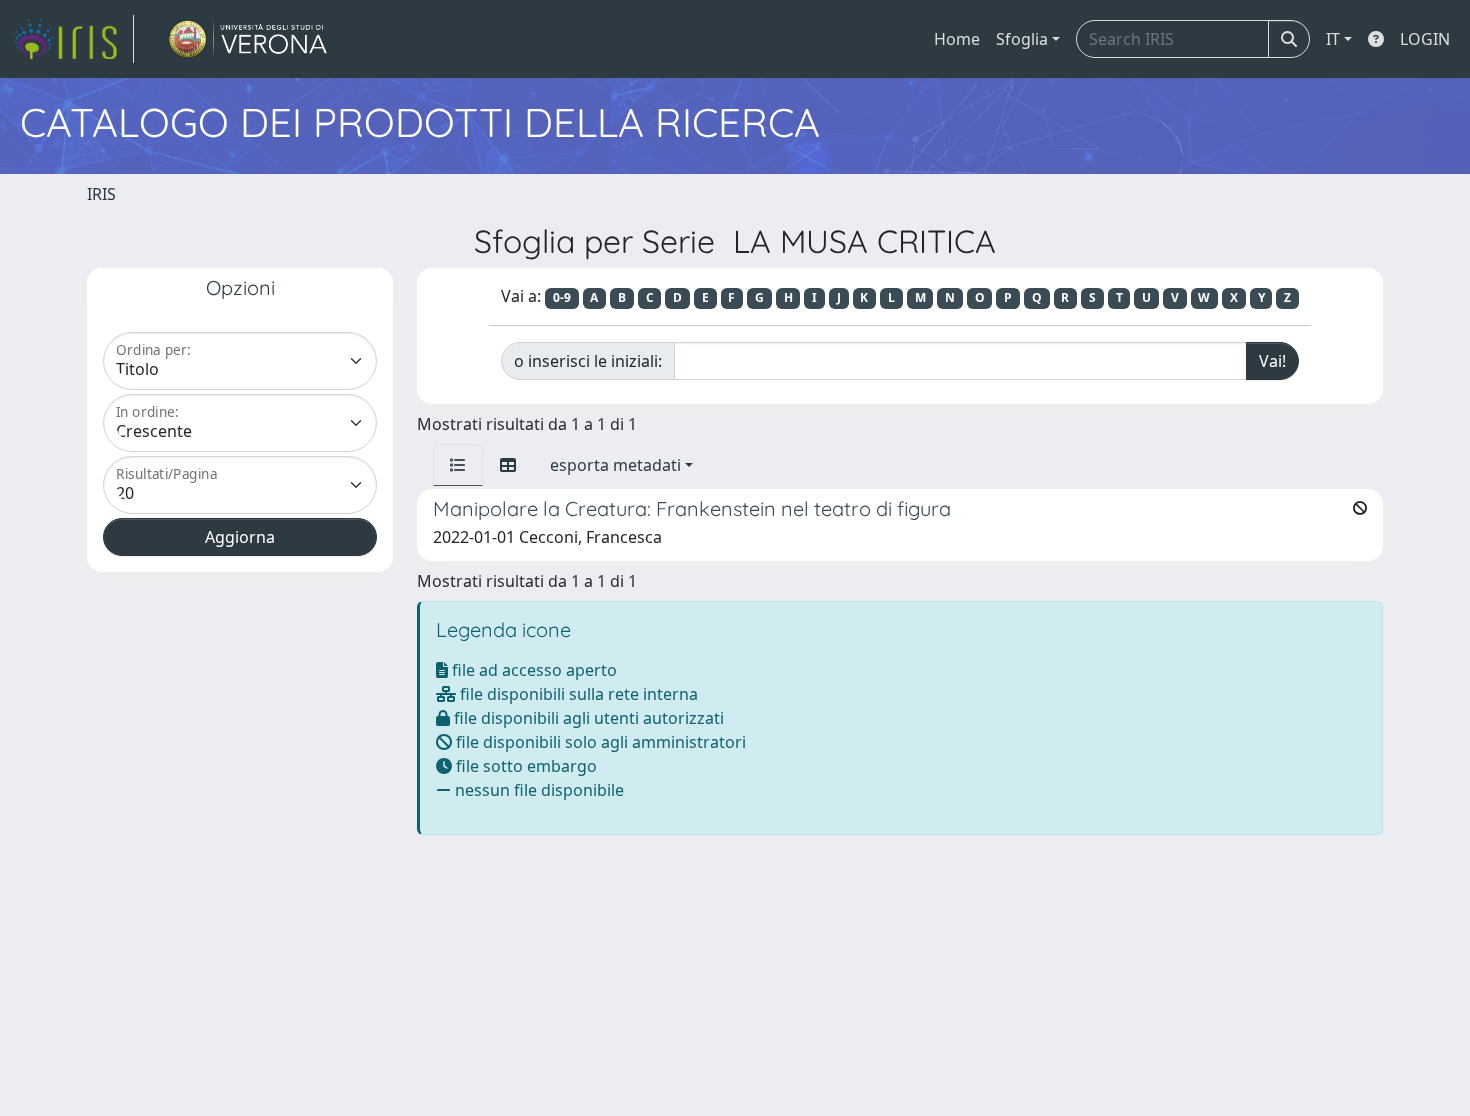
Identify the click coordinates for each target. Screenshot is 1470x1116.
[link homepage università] (248, 39)
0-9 (562, 297)
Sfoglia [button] (1022, 39)
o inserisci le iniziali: (588, 361)
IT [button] (1333, 39)
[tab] (458, 465)
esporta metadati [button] (615, 465)
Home (957, 39)
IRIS (101, 194)
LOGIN (1425, 39)
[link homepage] (73, 39)
